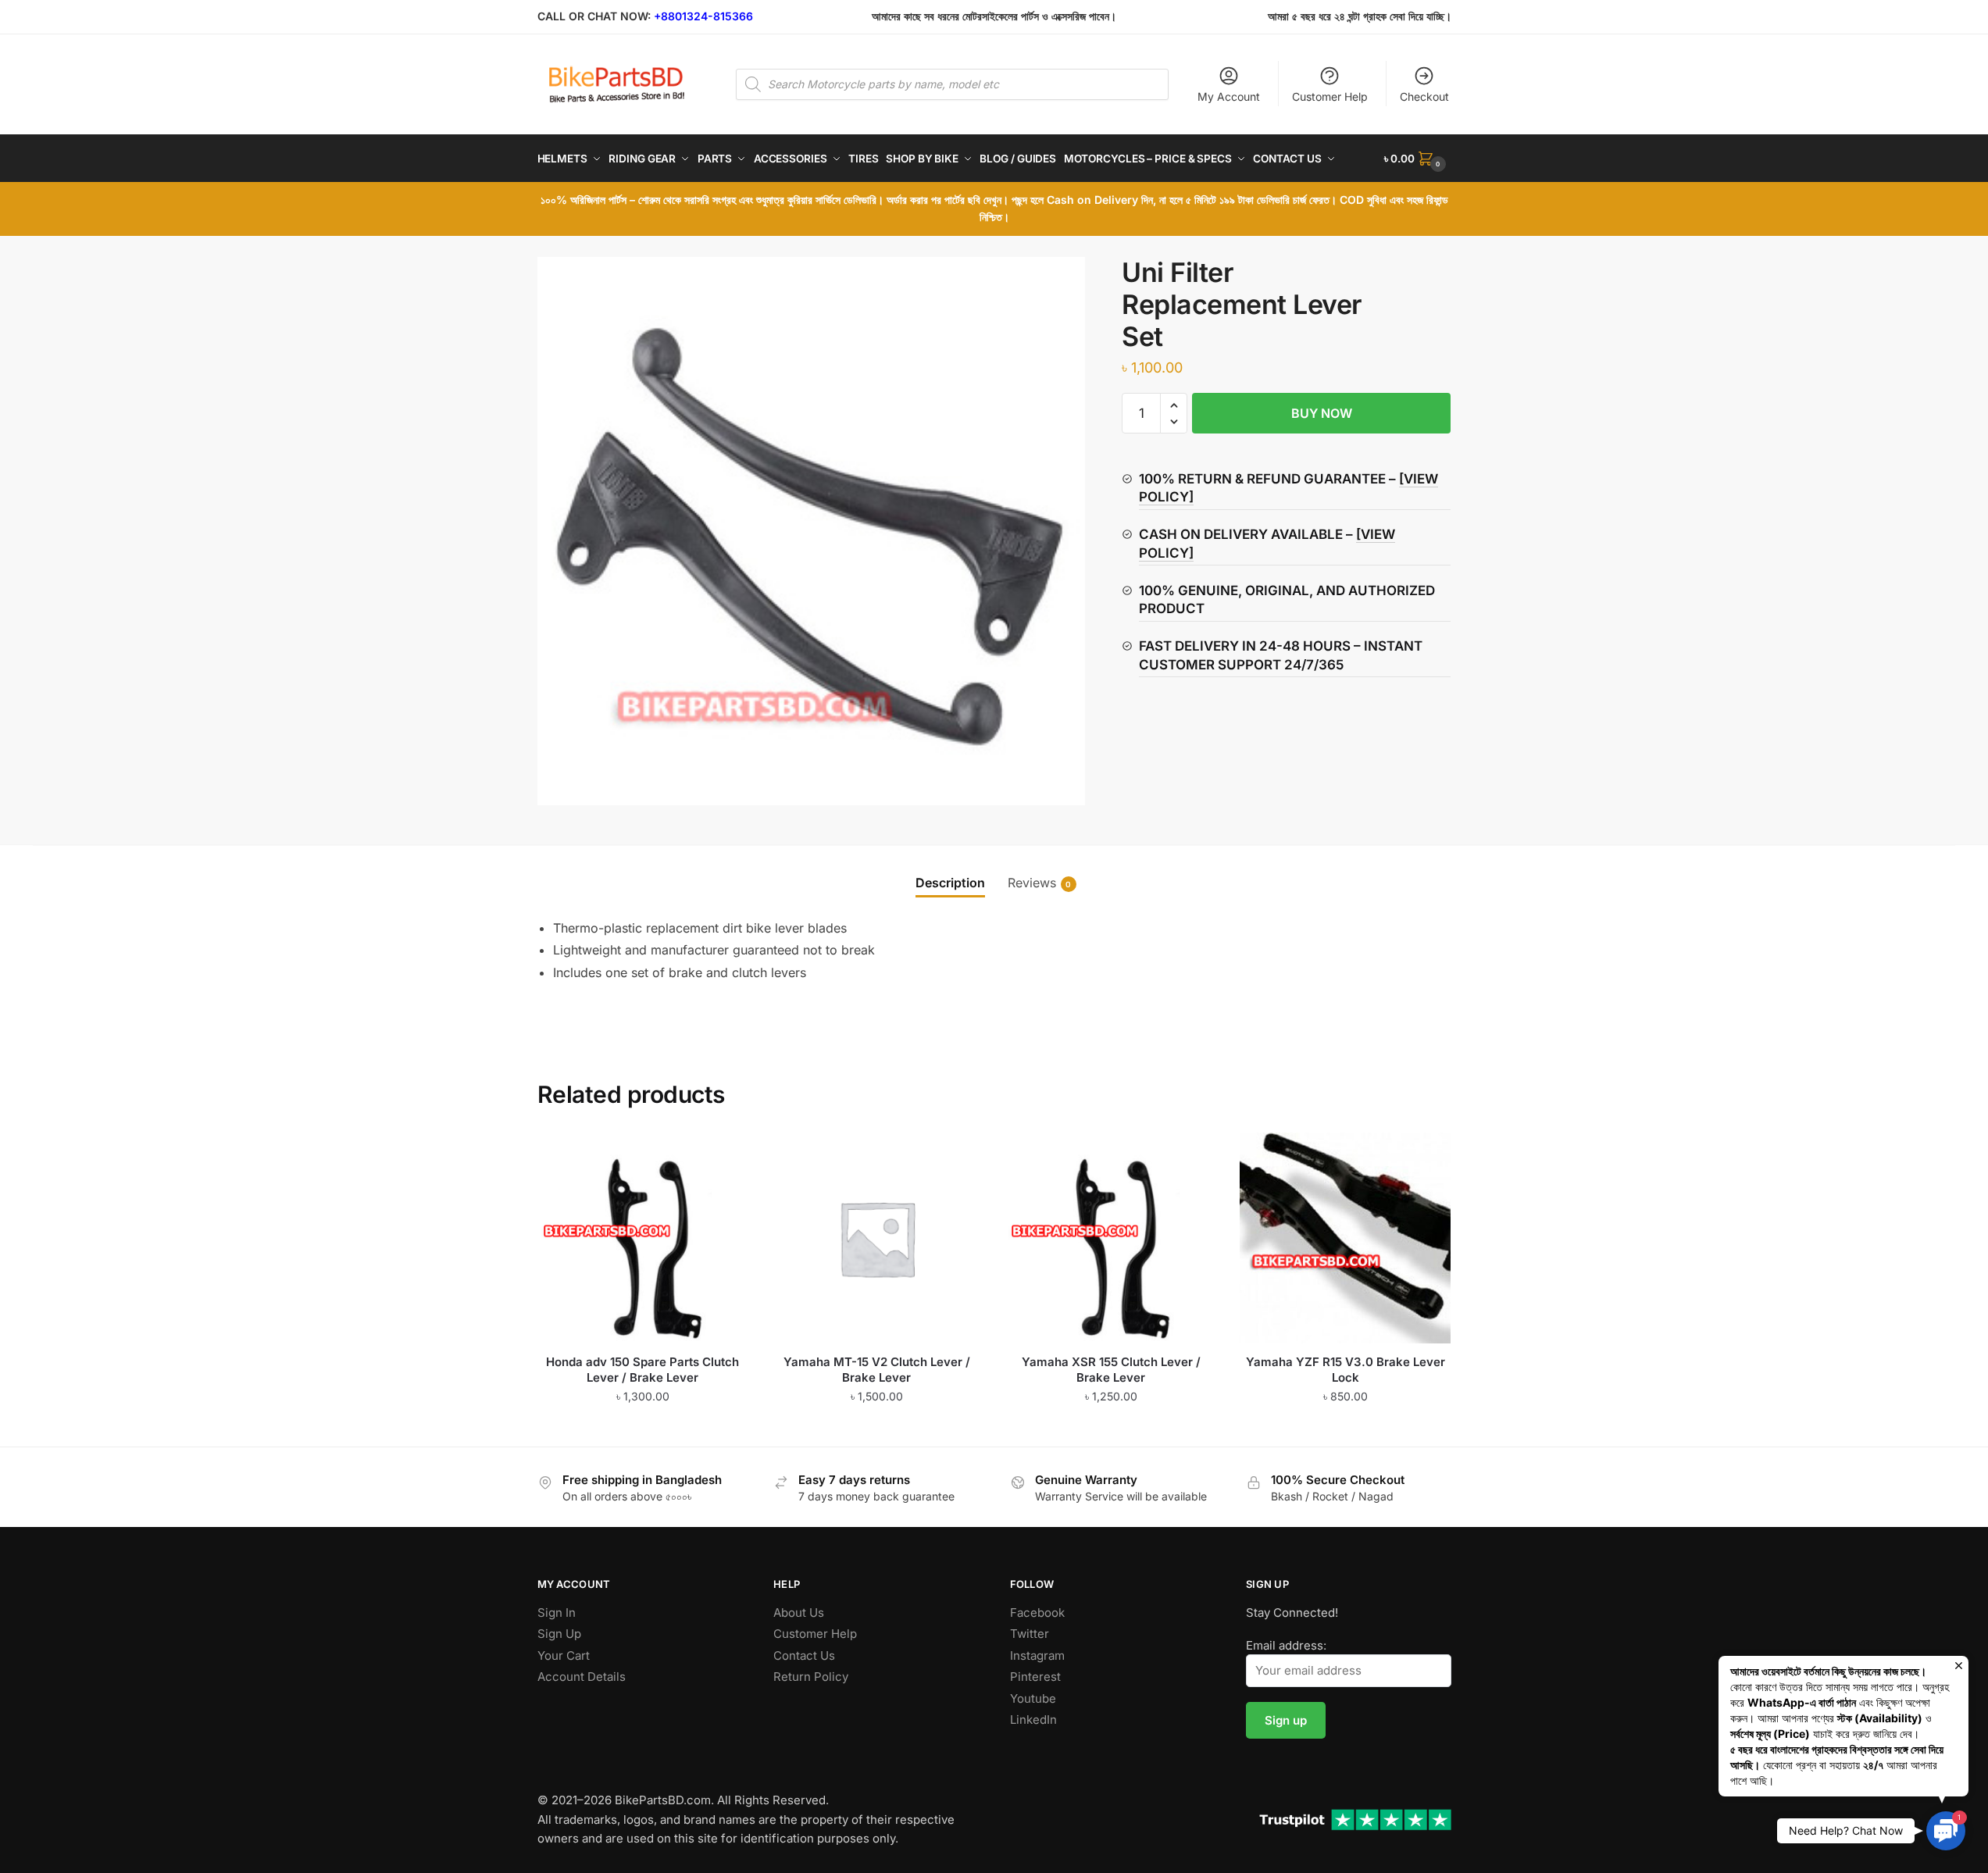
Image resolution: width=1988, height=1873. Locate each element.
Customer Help (1330, 96)
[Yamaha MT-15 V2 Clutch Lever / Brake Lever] (877, 1238)
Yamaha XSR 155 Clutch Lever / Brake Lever (1111, 1370)
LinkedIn (1033, 1720)
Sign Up (559, 1634)
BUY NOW (1322, 413)
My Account (1229, 96)
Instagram (1037, 1655)
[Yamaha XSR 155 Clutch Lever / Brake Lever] (1111, 1238)
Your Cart (564, 1655)
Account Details (582, 1677)
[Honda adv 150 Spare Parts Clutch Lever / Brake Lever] (643, 1238)
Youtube (1033, 1698)
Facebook (1037, 1613)
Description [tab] (950, 883)
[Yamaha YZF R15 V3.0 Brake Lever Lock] (1345, 1238)
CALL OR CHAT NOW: (594, 16)
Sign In (557, 1613)
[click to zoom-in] (812, 531)
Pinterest (1035, 1677)
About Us (799, 1613)
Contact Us (804, 1655)
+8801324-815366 (703, 16)
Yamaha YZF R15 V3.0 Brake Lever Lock (1346, 1370)
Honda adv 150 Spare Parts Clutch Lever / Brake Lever (642, 1370)
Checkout (1424, 96)
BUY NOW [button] (642, 1428)
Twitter (1030, 1634)
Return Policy (811, 1677)
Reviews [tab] (1032, 883)
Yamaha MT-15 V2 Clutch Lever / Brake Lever (877, 1370)
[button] (1174, 406)
